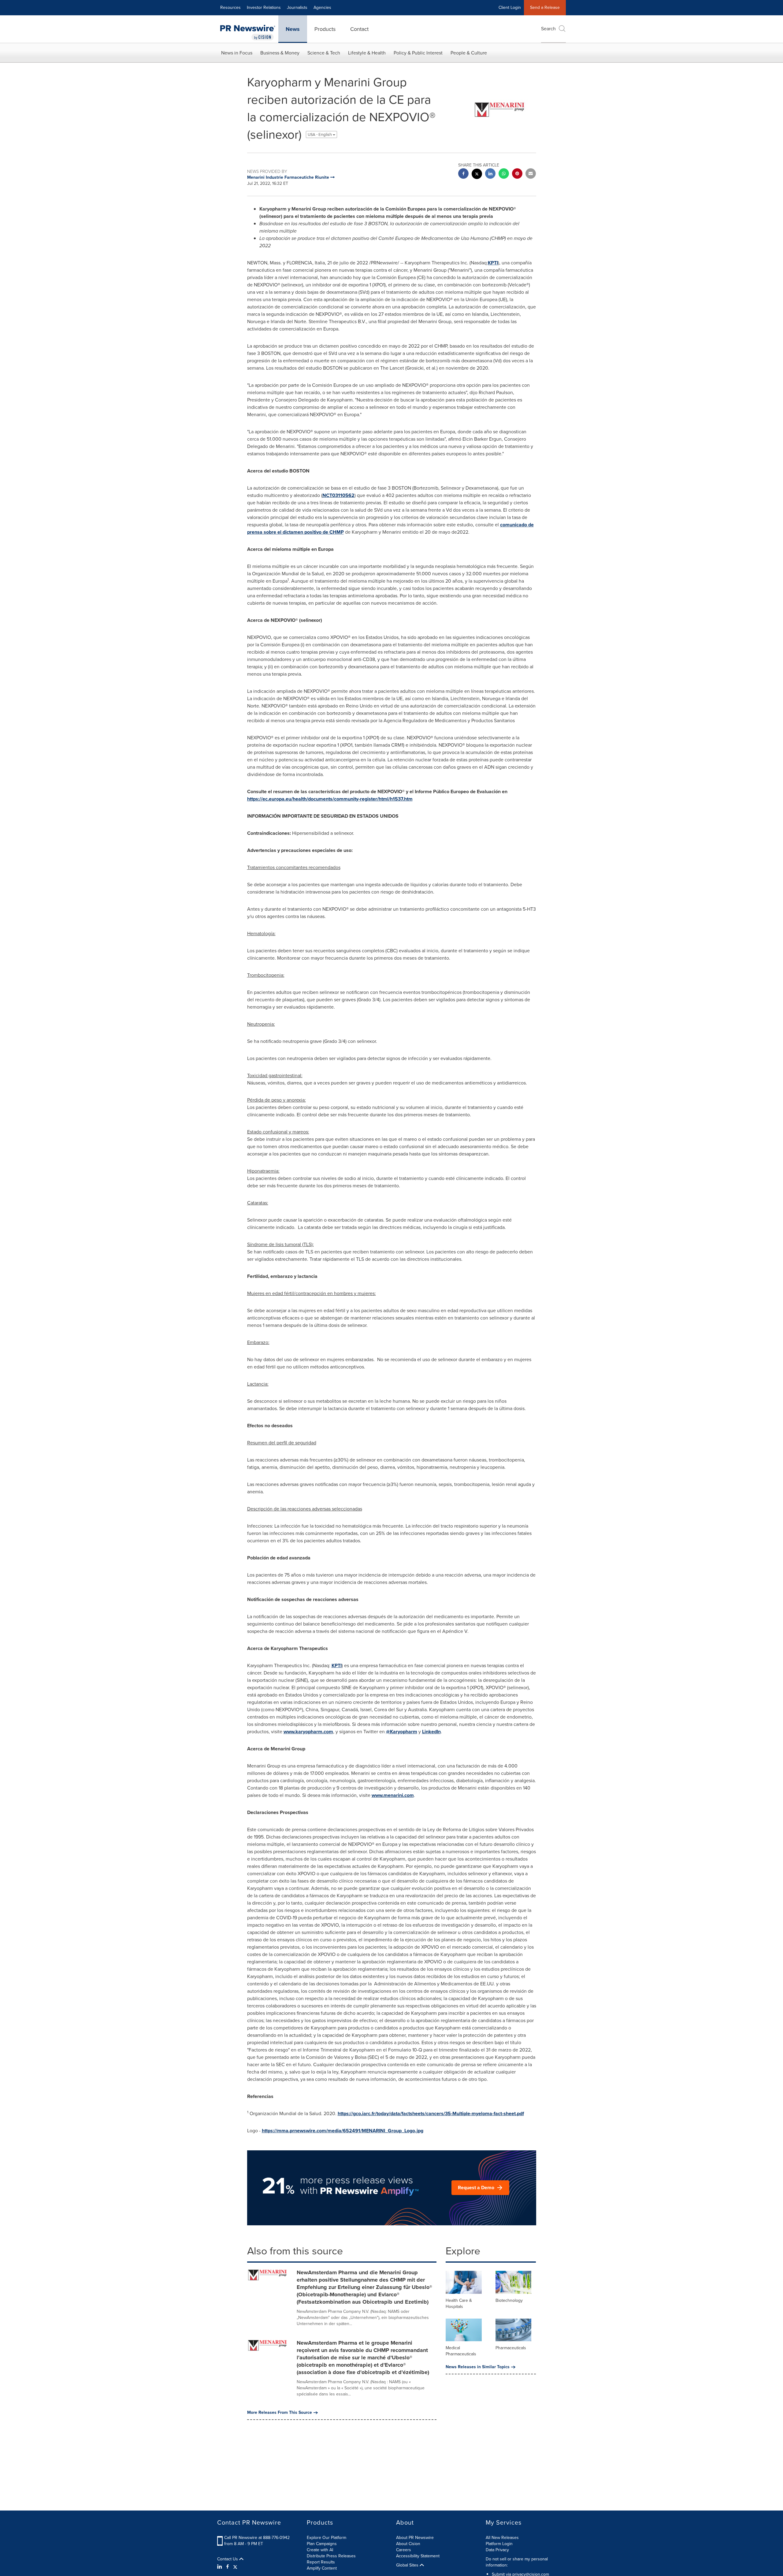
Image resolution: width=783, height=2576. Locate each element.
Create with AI (320, 2550)
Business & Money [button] (280, 53)
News (293, 29)
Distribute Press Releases (331, 2556)
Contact (359, 29)
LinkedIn (431, 1732)
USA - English (320, 134)
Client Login (510, 7)
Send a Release (545, 7)
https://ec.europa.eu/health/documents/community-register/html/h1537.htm (330, 799)
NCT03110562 (338, 495)
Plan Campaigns (322, 2544)
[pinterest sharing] (517, 174)
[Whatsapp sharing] (504, 174)
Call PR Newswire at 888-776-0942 (257, 2538)
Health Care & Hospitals (459, 2303)
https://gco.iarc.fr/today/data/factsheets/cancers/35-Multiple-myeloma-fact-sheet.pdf (431, 2113)
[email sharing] (531, 174)
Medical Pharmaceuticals (461, 2351)
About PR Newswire (415, 2538)
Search (548, 29)
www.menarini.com (393, 1795)
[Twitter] (235, 2567)
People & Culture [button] (469, 53)
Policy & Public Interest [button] (418, 53)
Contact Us (228, 2559)
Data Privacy (497, 2550)
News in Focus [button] (237, 53)
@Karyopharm (402, 1732)
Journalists (297, 7)
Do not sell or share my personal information (517, 2562)
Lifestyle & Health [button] (367, 53)
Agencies (322, 7)
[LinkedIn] (220, 2567)
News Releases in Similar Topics (478, 2367)
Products (325, 29)
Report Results (321, 2562)
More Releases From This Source (280, 2413)
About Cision (408, 2544)
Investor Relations (264, 7)
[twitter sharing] (477, 175)
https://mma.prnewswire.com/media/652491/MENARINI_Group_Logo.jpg (343, 2131)
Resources (230, 7)
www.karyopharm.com (308, 1732)
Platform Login (499, 2544)
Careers (404, 2550)
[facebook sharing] (463, 174)
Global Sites (408, 2565)
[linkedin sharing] (490, 174)
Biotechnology (509, 2300)
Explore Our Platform (327, 2538)
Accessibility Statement (418, 2556)
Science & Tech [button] (324, 53)
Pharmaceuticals (511, 2348)
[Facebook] (228, 2567)
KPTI (493, 263)
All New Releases (502, 2538)
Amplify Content (322, 2568)
